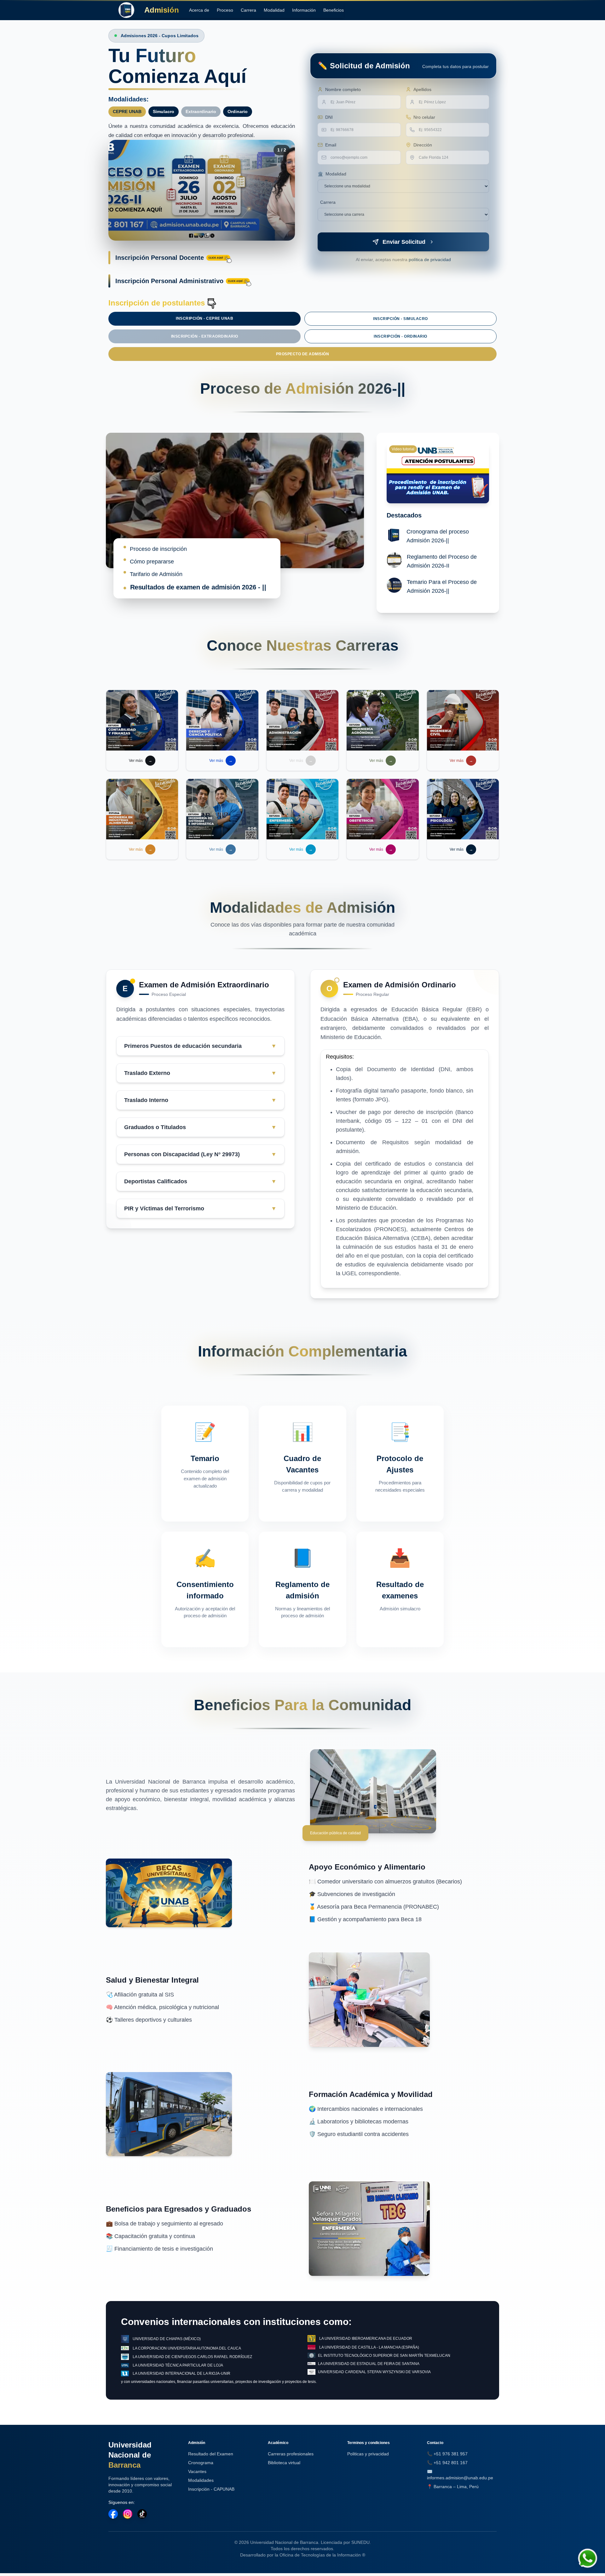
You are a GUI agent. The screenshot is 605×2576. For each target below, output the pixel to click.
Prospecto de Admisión (303, 354)
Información (304, 10)
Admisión (162, 10)
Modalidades (201, 2480)
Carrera (248, 10)
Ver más (141, 761)
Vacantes (197, 2471)
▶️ (428, 473)
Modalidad (274, 10)
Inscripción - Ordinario (400, 336)
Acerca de (199, 10)
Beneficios (334, 10)
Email (331, 145)
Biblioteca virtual (284, 2463)
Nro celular (424, 117)
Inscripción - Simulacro (400, 319)
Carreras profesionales (291, 2454)
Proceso (225, 10)
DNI (329, 117)
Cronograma (201, 2463)
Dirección (423, 145)
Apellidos (422, 89)
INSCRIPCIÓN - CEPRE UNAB (205, 318)
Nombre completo (343, 89)
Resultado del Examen (211, 2454)
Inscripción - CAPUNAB (211, 2489)
